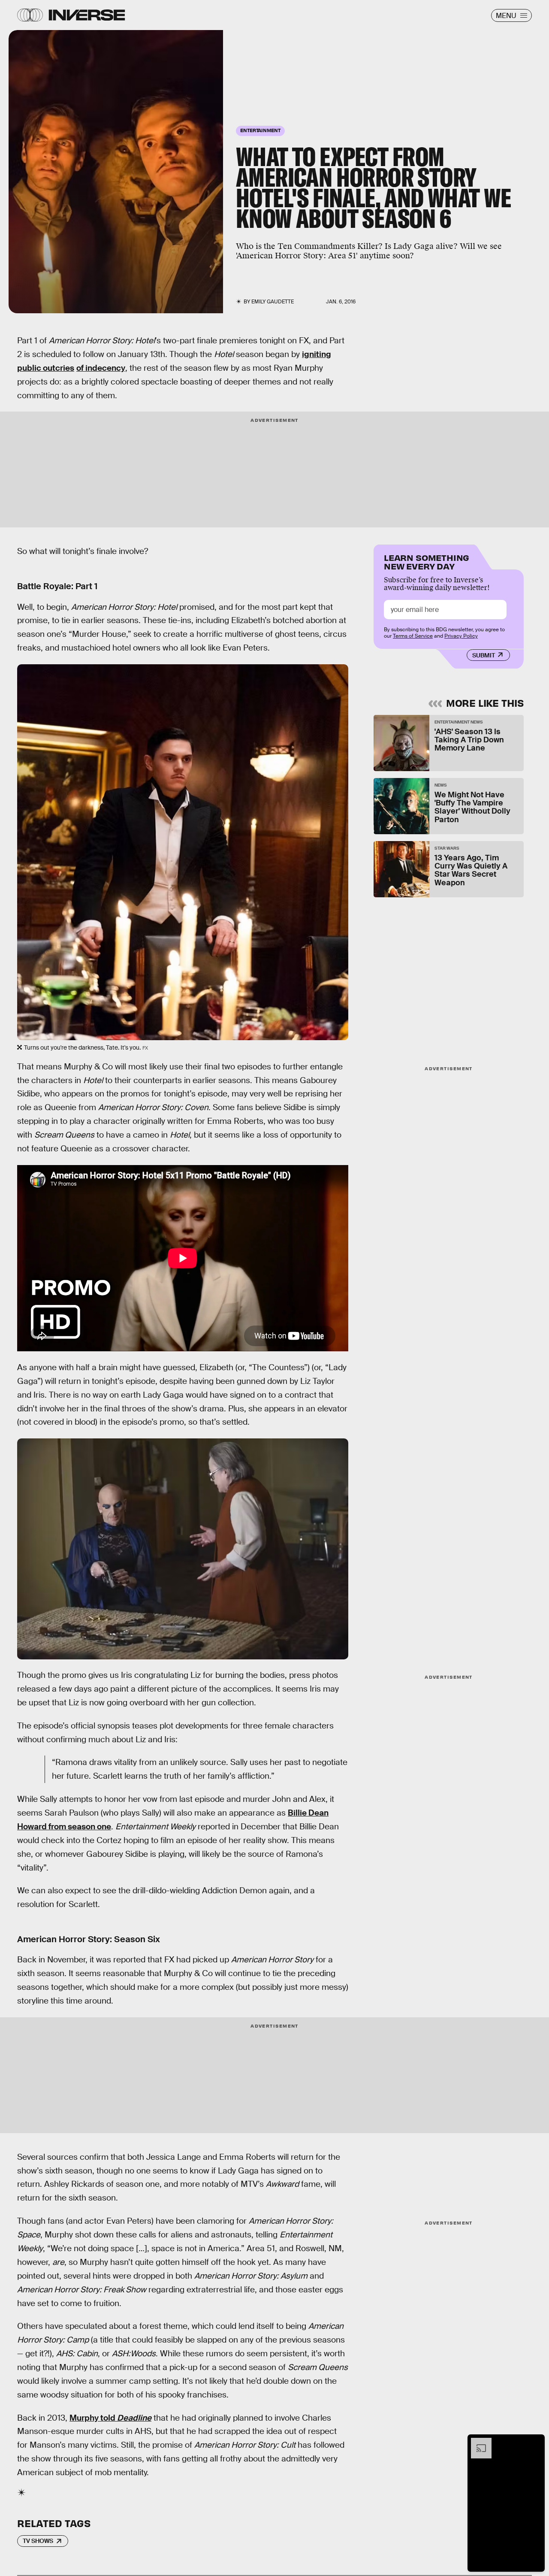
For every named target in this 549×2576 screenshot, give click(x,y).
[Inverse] (87, 15)
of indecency (101, 368)
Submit (484, 655)
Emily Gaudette (273, 302)
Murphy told (110, 2418)
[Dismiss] (535, 2442)
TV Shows (38, 2541)
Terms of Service (413, 636)
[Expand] (477, 2442)
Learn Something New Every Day (427, 561)
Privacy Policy (461, 636)
